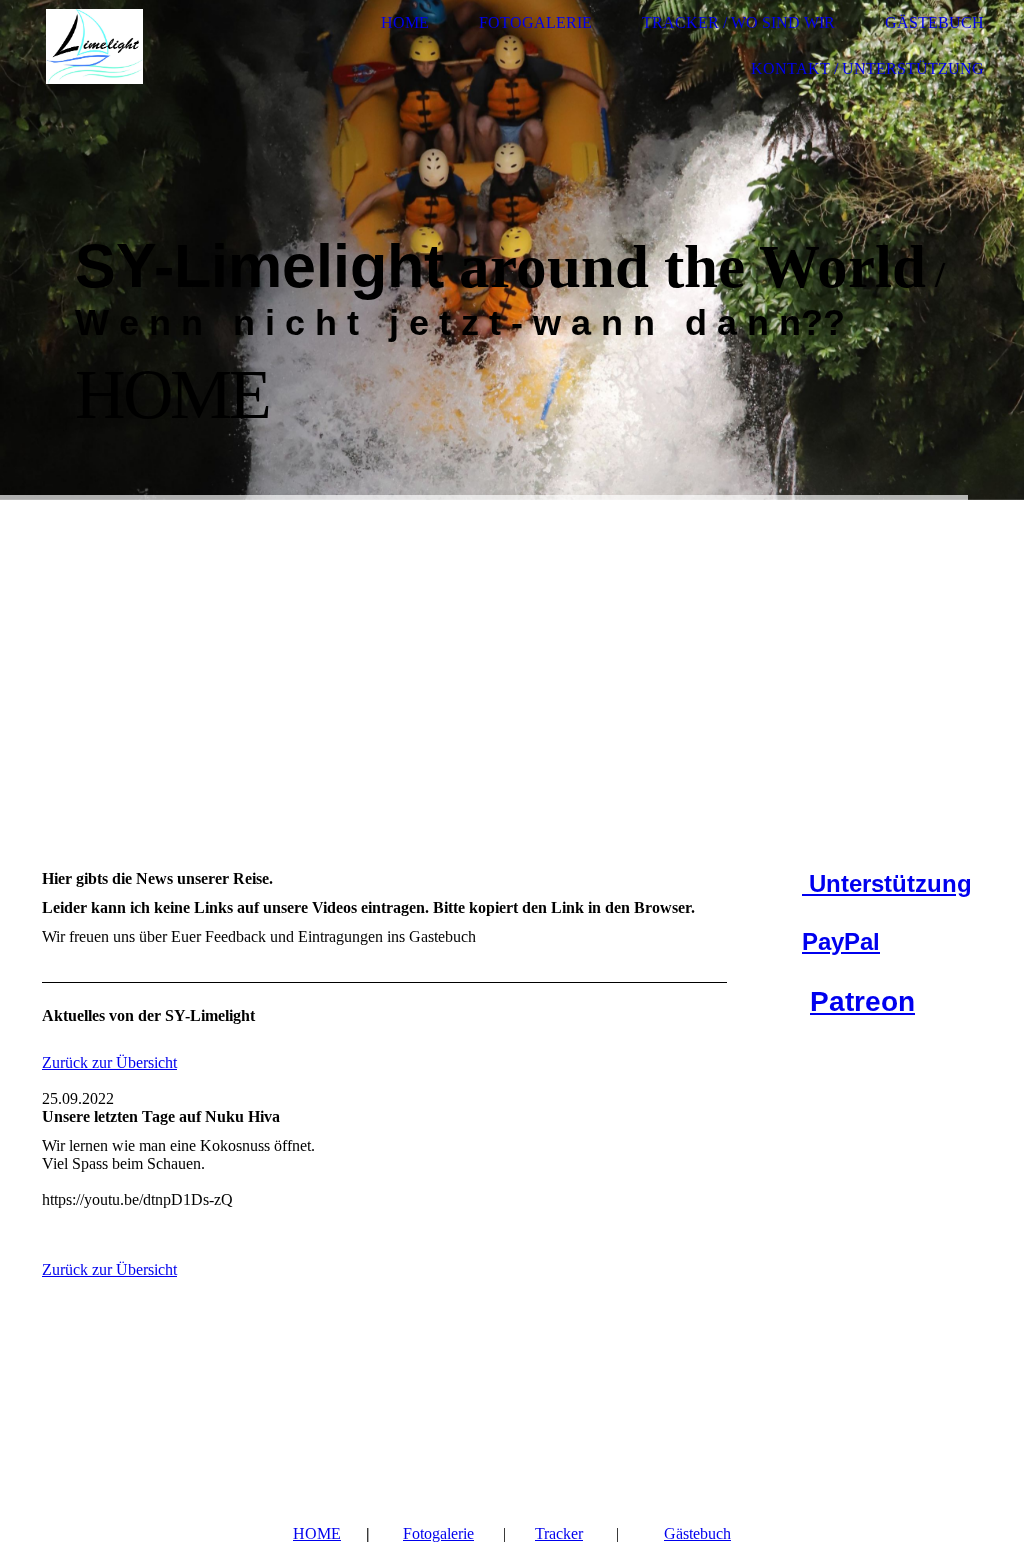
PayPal (841, 941)
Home (405, 22)
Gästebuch (934, 22)
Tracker (559, 1533)
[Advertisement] (512, 650)
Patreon (862, 1001)
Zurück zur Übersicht (109, 1062)
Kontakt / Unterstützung (867, 68)
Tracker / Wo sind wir (738, 22)
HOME (317, 1533)
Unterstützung (887, 883)
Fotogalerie (535, 22)
